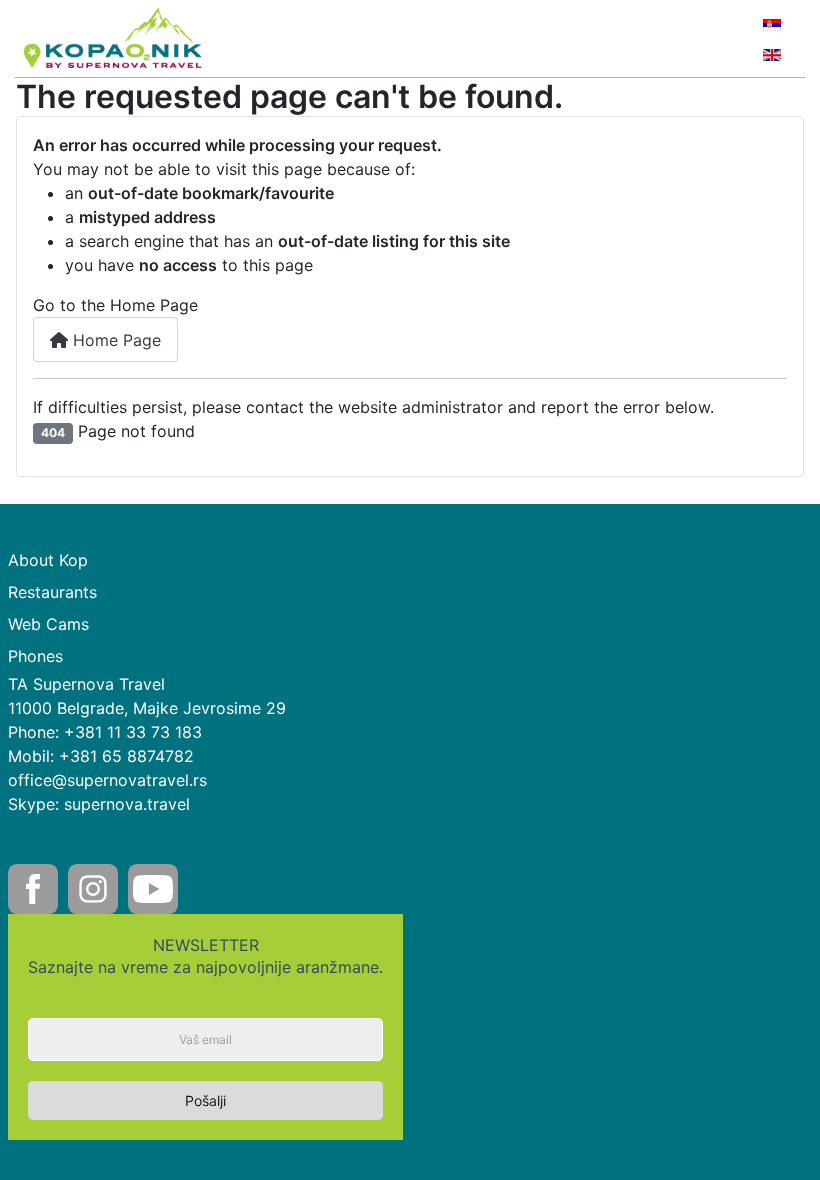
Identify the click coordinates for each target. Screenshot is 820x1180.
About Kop (48, 560)
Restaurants (52, 592)
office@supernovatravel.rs (107, 780)
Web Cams (48, 624)
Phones (35, 656)
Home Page (114, 340)
